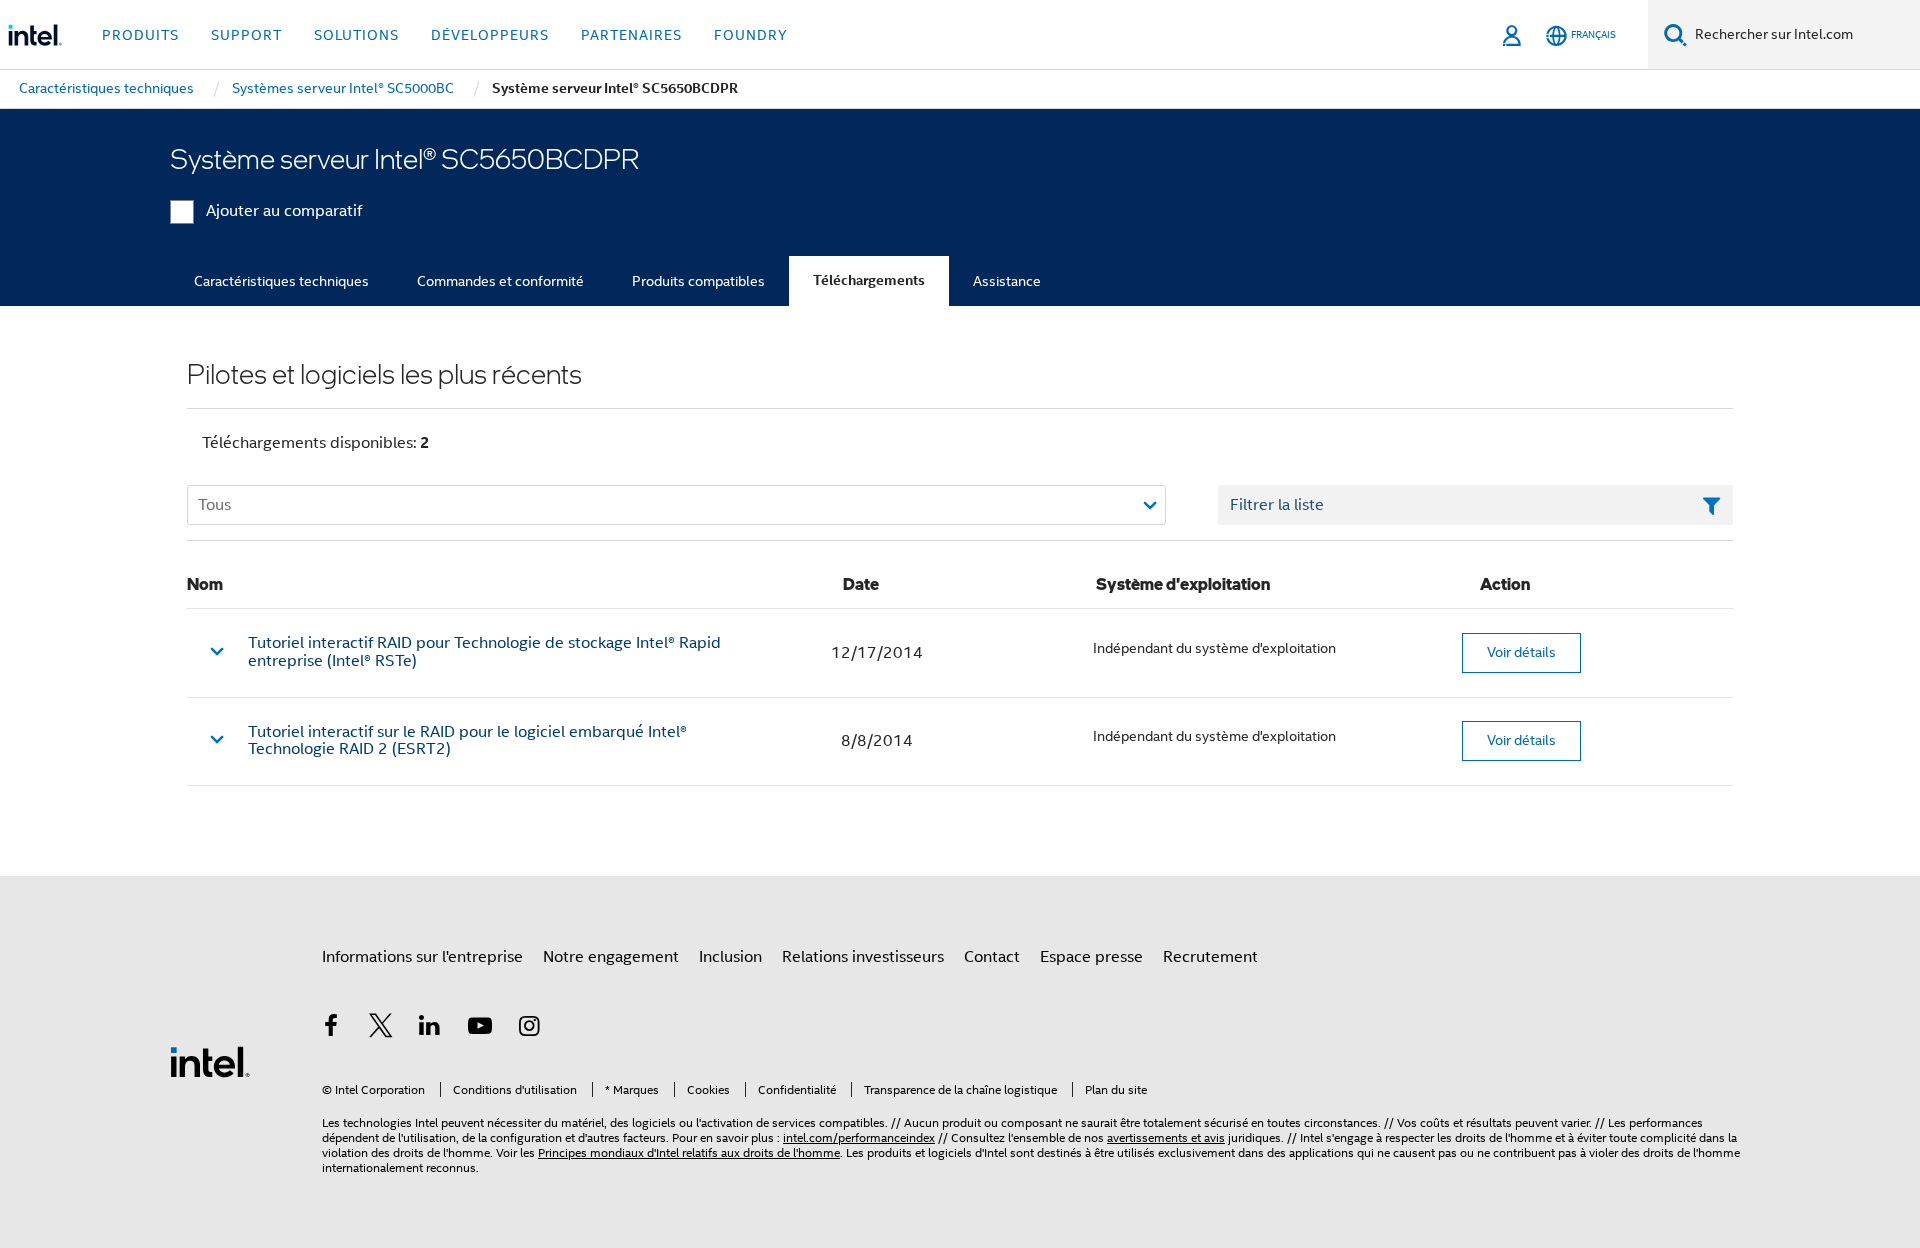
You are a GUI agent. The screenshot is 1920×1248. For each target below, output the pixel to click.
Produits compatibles (698, 281)
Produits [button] (140, 35)
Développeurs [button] (490, 35)
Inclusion (730, 957)
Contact (992, 957)
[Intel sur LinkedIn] (430, 1029)
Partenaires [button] (631, 35)
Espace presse (1091, 957)
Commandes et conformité (500, 281)
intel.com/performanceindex (859, 1137)
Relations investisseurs (863, 957)
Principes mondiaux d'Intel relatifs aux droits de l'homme (689, 1152)
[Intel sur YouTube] (480, 1029)
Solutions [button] (356, 35)
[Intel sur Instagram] (529, 1029)
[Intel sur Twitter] (381, 1029)
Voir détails (1521, 652)
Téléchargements (869, 280)
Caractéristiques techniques (281, 281)
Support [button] (246, 35)
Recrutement (1210, 957)
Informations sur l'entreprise (422, 957)
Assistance (1007, 281)
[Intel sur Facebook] (331, 1029)
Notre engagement (611, 957)
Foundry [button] (751, 35)
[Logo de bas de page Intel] (210, 1061)
